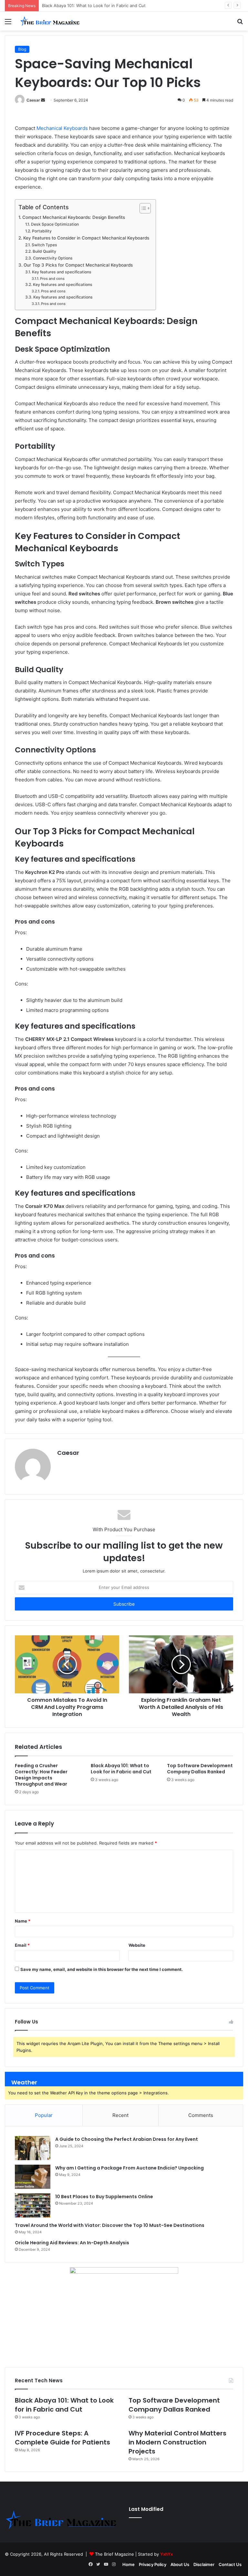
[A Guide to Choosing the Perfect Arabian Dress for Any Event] (33, 2148)
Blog (22, 49)
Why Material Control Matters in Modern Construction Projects (177, 2442)
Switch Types (44, 245)
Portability (42, 231)
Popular (44, 2115)
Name (23, 1921)
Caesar (33, 100)
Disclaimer (204, 2564)
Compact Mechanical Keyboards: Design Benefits (74, 217)
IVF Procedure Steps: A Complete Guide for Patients (62, 2438)
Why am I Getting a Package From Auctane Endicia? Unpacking (129, 2168)
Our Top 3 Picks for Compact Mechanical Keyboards (78, 265)
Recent (120, 2115)
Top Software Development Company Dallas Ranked (94, 5)
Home (129, 2564)
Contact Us (230, 2564)
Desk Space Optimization (55, 224)
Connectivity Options (53, 258)
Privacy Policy (153, 2564)
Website (137, 1945)
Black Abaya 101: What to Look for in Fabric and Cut (121, 1769)
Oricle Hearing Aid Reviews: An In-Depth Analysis (72, 2243)
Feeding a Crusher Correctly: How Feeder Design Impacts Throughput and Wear (41, 1775)
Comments (201, 2115)
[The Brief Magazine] (50, 21)
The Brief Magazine (114, 2554)
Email (22, 1945)
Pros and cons (52, 279)
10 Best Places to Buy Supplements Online (104, 2197)
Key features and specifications (62, 272)
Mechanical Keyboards (62, 128)
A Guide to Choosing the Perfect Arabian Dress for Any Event (127, 2139)
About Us (180, 2564)
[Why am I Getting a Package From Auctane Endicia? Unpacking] (33, 2177)
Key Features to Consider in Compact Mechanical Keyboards (86, 238)
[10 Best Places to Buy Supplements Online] (33, 2205)
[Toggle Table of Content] (142, 208)
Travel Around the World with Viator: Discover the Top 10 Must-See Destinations (110, 2225)
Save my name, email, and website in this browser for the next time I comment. (102, 1969)
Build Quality (44, 251)
